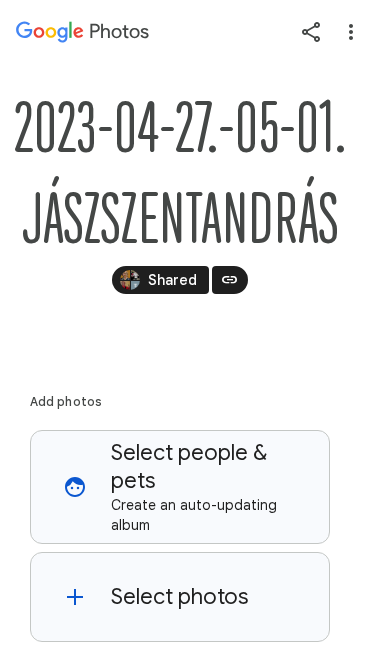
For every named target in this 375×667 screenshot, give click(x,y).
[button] (180, 487)
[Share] (311, 32)
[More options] (351, 32)
